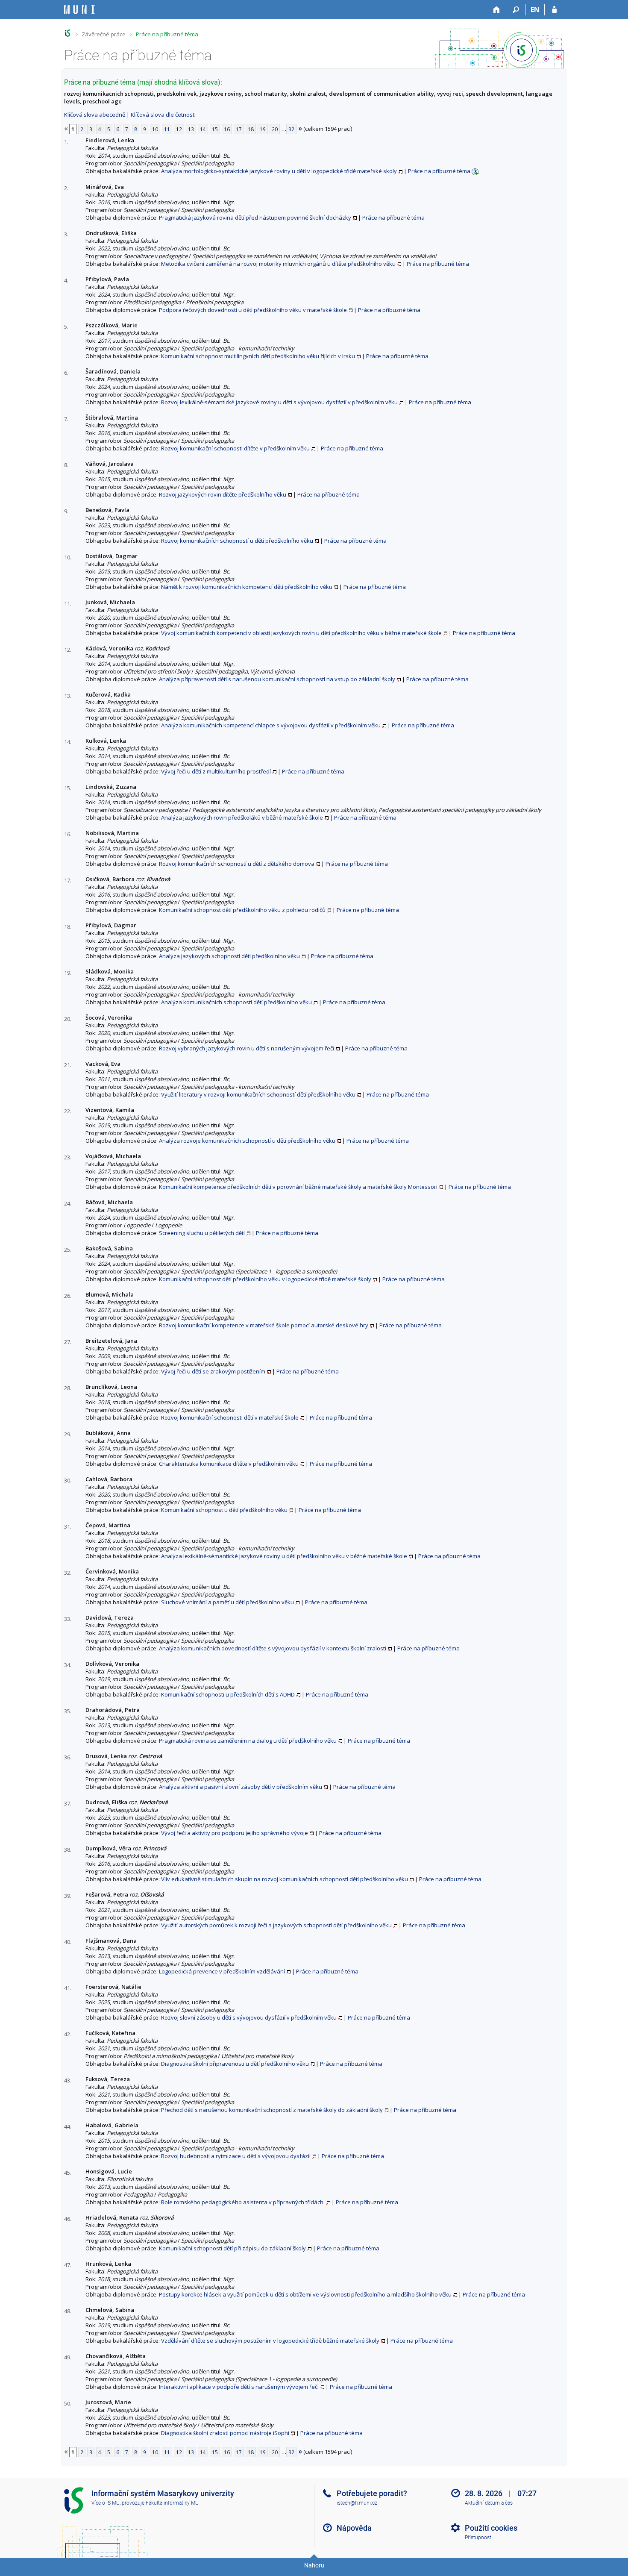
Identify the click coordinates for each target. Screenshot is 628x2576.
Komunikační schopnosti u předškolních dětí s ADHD (228, 1694)
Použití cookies (491, 2528)
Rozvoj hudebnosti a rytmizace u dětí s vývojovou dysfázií (236, 2156)
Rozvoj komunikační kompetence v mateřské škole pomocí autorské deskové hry (264, 1325)
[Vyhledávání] (516, 10)
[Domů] (497, 10)
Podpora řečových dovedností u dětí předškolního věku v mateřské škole (253, 310)
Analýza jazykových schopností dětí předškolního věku (229, 956)
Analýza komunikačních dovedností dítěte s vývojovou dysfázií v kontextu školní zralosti (273, 1648)
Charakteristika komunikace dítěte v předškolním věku (229, 1464)
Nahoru (314, 2565)
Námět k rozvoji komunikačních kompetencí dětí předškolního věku (247, 587)
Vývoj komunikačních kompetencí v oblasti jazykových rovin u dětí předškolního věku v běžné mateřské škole (301, 633)
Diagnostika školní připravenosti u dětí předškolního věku (235, 2064)
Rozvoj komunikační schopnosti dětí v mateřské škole (230, 1417)
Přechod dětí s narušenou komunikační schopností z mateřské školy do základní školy (272, 2110)
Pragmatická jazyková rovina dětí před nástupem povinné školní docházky (255, 218)
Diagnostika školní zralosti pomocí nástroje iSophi (225, 2433)
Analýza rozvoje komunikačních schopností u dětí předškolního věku (247, 1141)
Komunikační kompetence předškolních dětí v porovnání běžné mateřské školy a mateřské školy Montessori (298, 1187)
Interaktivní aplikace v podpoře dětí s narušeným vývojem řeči (239, 2387)
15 (215, 129)
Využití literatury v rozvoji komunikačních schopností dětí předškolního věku (258, 1094)
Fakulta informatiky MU (172, 2503)
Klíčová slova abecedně (95, 115)
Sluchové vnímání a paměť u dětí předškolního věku (227, 1602)
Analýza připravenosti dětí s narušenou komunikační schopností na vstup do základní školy (277, 679)
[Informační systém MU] (68, 33)
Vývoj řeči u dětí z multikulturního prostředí (216, 771)
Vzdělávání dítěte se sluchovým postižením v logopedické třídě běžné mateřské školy (270, 2341)
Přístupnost (478, 2538)
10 (155, 129)
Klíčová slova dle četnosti (163, 115)
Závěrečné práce (104, 34)
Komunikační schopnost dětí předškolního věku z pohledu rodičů (242, 910)
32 (291, 129)
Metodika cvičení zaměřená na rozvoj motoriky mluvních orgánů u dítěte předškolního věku (278, 264)
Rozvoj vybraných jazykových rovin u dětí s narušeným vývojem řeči (247, 1048)
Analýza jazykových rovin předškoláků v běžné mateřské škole (242, 817)
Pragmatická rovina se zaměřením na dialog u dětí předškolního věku (248, 1741)
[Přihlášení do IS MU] (554, 10)
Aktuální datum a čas (489, 2503)
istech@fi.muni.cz (357, 2503)
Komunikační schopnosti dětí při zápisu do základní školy (232, 2248)
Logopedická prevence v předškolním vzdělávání (222, 1971)
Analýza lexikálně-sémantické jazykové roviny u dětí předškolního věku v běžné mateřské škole (284, 1556)
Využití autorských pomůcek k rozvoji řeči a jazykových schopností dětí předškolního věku (276, 1925)
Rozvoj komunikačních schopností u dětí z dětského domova (237, 864)
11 (167, 129)
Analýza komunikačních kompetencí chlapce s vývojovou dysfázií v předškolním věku (271, 725)
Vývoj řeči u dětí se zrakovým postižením (213, 1371)
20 (275, 129)
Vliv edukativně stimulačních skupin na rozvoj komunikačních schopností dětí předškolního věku (285, 1879)
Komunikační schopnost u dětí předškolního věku (224, 1510)
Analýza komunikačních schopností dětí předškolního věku (236, 1002)
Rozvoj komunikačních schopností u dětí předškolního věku (237, 541)
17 (239, 129)
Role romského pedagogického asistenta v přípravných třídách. (243, 2202)
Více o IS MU (106, 2503)
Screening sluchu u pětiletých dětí (202, 1233)
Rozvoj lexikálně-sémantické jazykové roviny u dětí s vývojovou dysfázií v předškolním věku (279, 402)
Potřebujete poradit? (372, 2493)
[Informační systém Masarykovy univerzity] (79, 10)
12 (179, 129)
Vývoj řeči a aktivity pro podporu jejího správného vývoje (235, 1833)
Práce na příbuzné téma (167, 34)
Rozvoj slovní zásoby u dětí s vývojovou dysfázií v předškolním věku (249, 2017)
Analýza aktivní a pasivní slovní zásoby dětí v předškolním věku (241, 1787)
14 (203, 129)
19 (263, 129)
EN (535, 9)
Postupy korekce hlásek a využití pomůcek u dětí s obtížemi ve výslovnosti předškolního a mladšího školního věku (305, 2294)
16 (227, 129)
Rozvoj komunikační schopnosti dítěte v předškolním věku (235, 448)
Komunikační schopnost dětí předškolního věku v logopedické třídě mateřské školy (265, 1279)
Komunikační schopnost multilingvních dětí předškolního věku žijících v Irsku (258, 356)
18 (251, 129)
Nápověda (354, 2528)
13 (191, 129)
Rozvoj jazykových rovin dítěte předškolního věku (223, 494)
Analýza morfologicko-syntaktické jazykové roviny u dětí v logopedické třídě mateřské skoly (279, 171)
